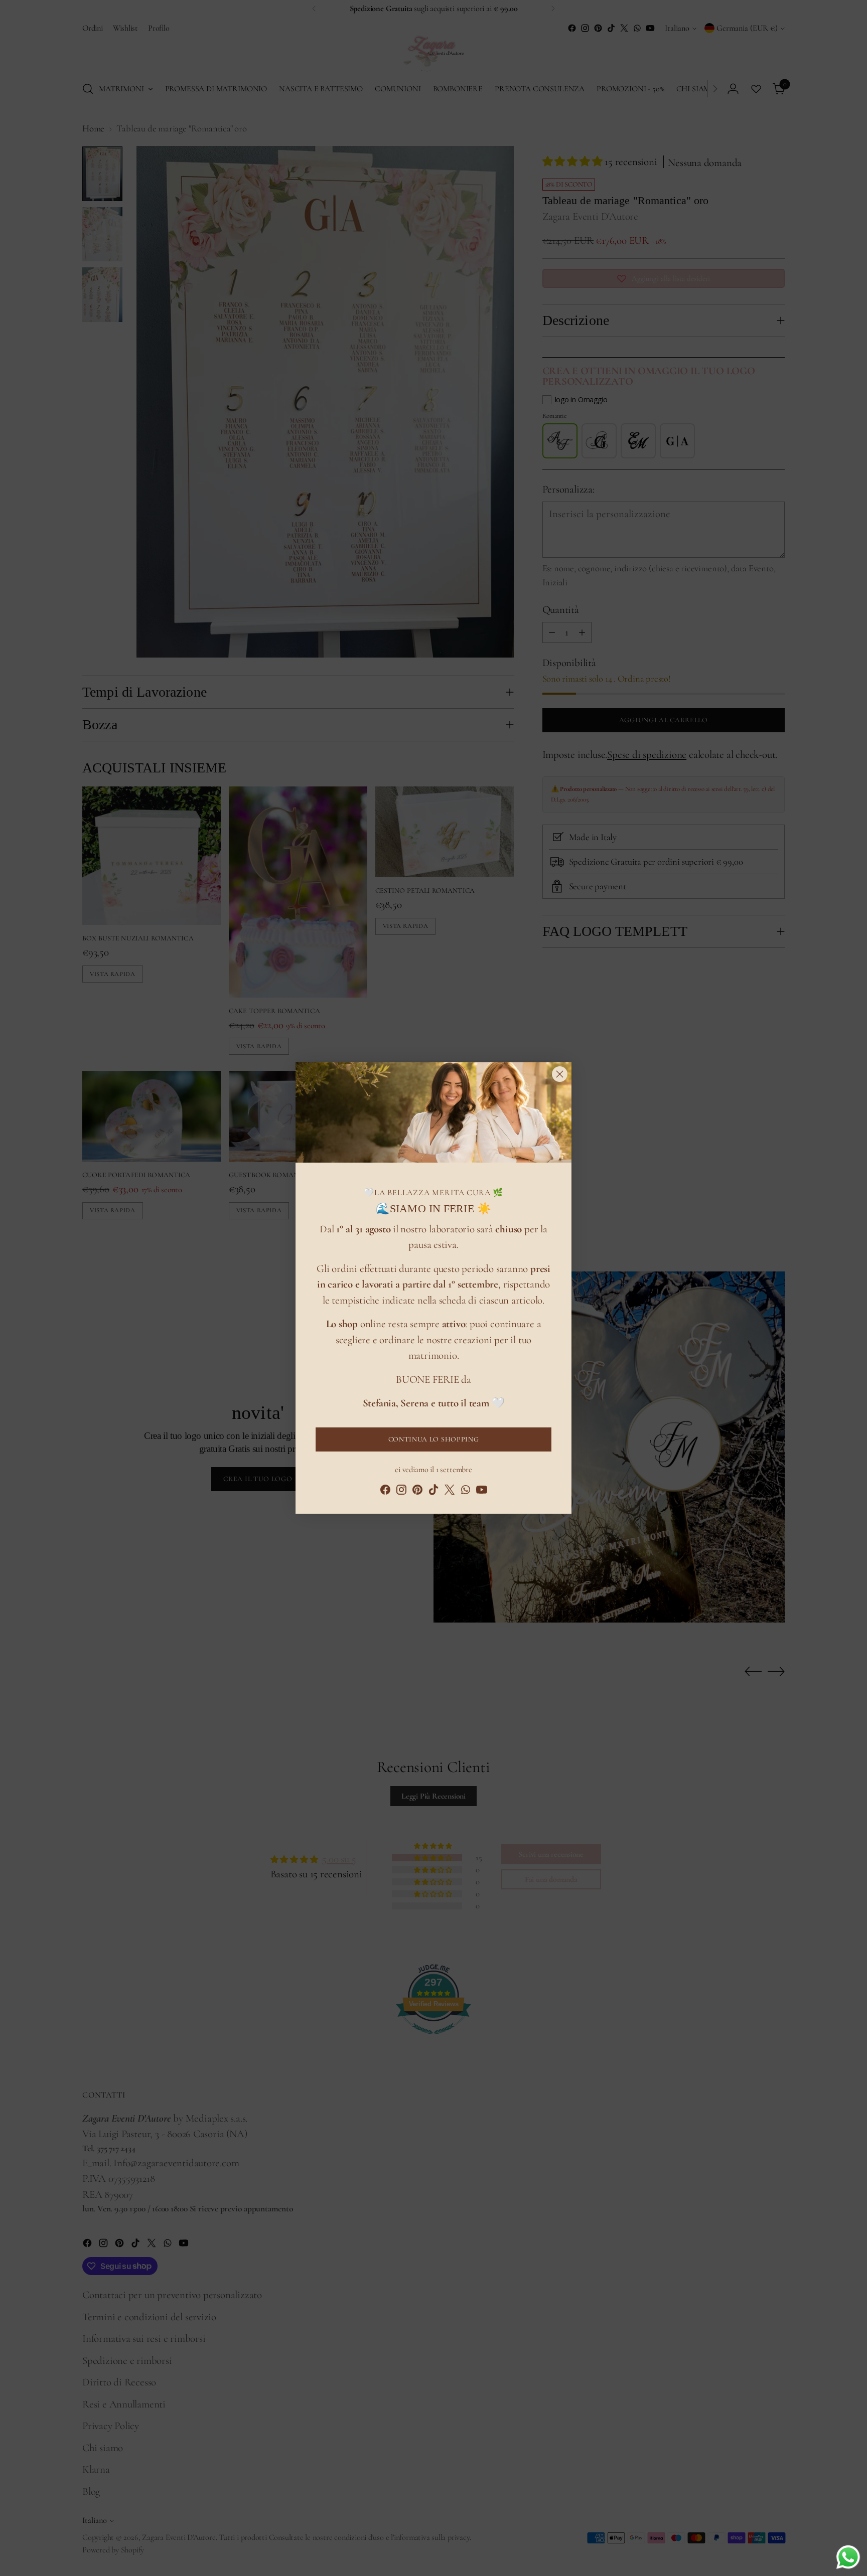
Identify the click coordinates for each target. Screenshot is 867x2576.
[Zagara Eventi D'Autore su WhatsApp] (466, 1492)
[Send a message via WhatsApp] (848, 2557)
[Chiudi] (560, 1074)
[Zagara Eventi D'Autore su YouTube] (482, 1492)
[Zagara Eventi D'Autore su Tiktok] (434, 1492)
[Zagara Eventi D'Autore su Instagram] (401, 1492)
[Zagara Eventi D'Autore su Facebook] (385, 1492)
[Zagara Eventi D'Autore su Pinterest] (417, 1492)
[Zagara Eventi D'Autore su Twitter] (450, 1492)
